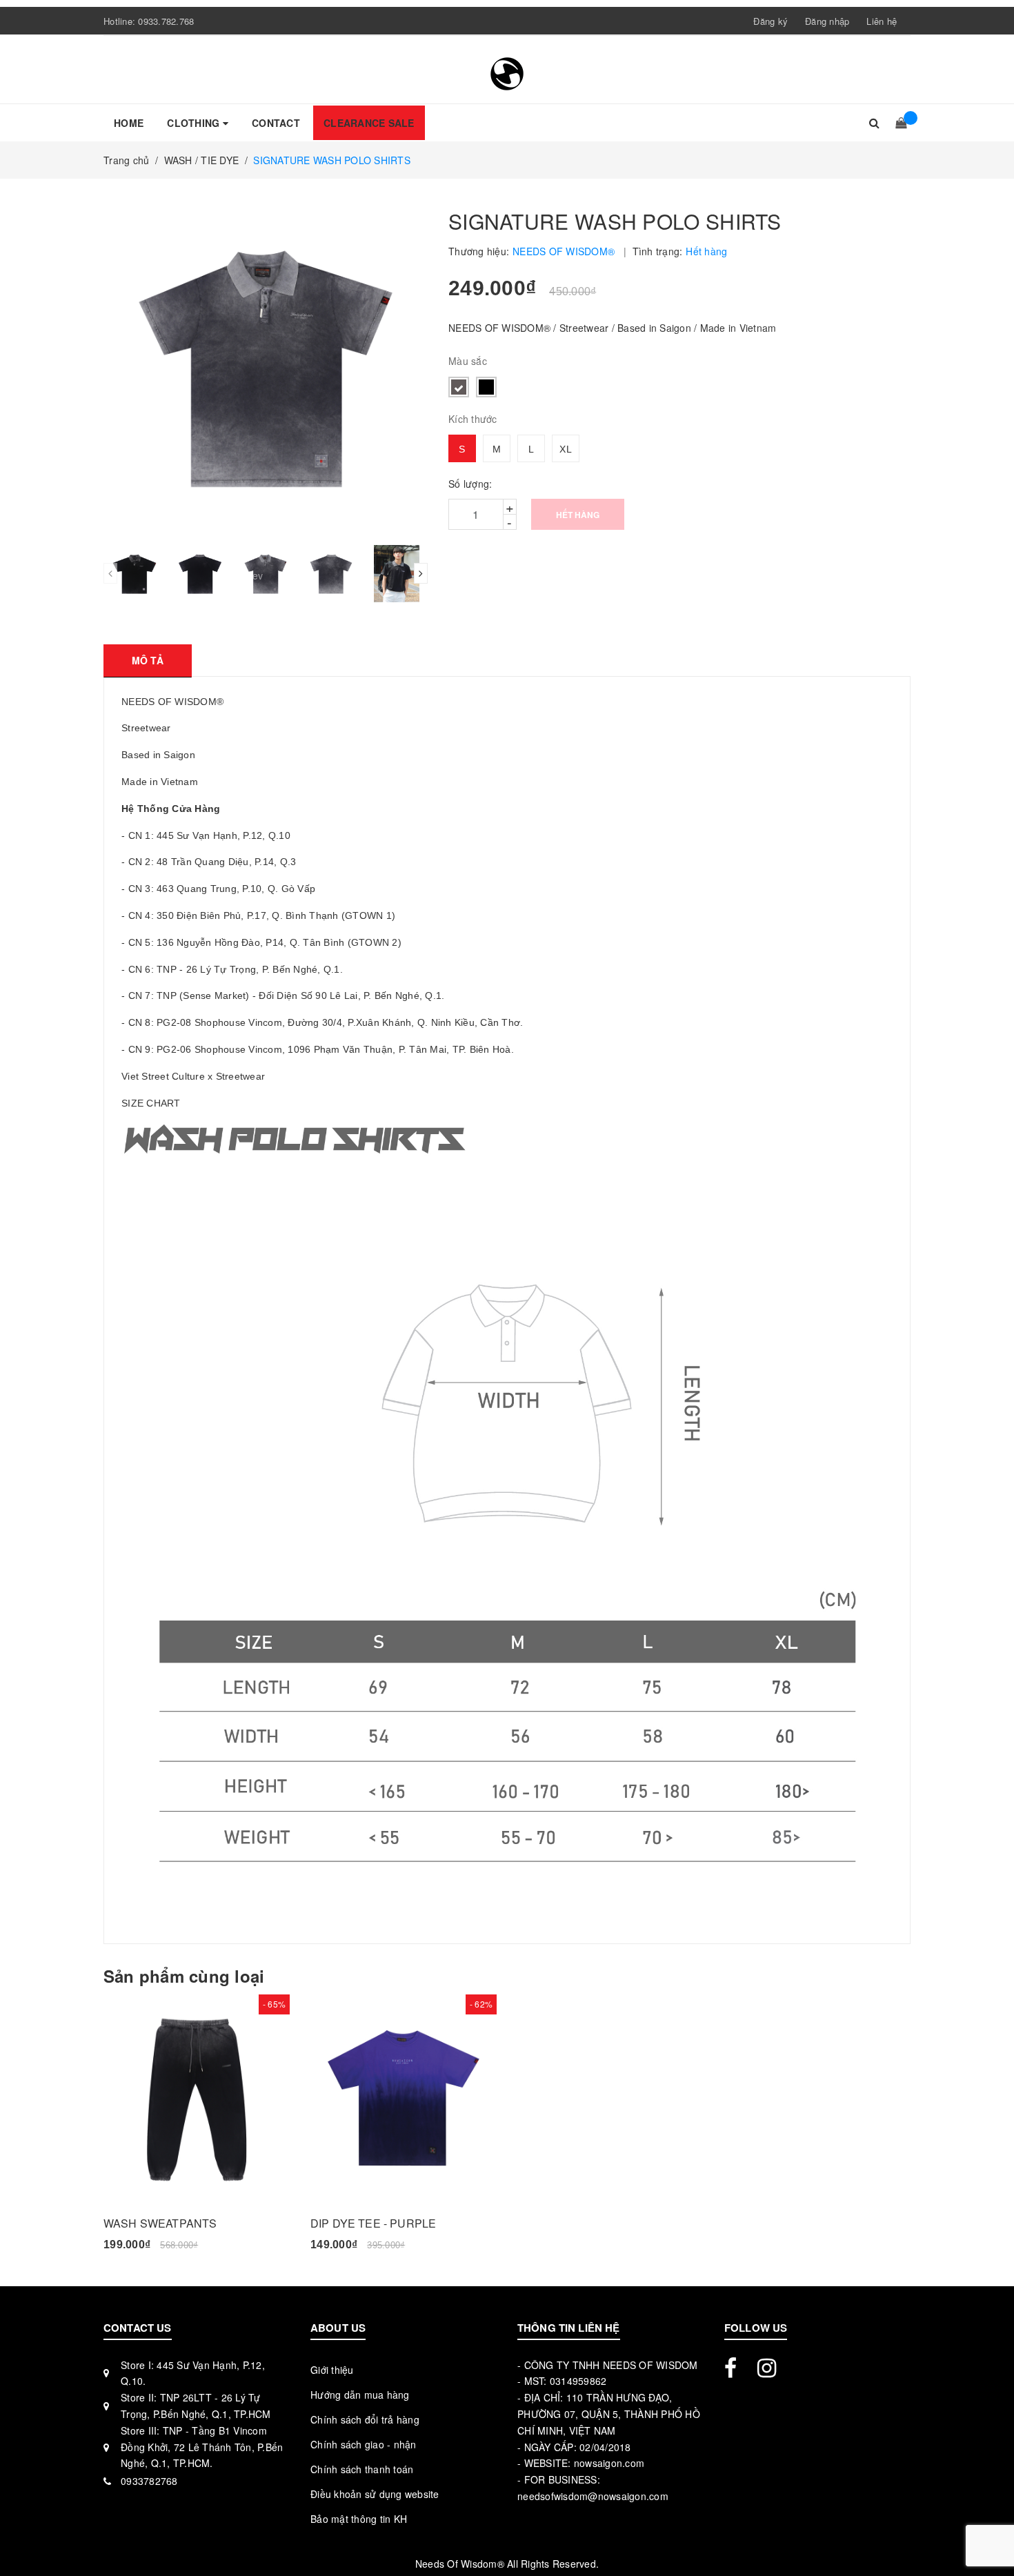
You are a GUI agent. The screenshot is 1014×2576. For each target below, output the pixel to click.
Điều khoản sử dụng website (375, 2494)
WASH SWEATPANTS (160, 2223)
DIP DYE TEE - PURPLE (373, 2223)
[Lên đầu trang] (990, 2535)
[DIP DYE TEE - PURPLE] (404, 2098)
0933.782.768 (166, 21)
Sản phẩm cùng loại (184, 1976)
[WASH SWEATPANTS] (197, 2098)
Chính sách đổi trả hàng (365, 2419)
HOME (129, 123)
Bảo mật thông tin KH (359, 2519)
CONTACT (276, 123)
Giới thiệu (332, 2370)
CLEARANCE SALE (369, 123)
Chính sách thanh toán (362, 2469)
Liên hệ (882, 21)
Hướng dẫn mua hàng (360, 2395)
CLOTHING (195, 123)
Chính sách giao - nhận (364, 2444)
